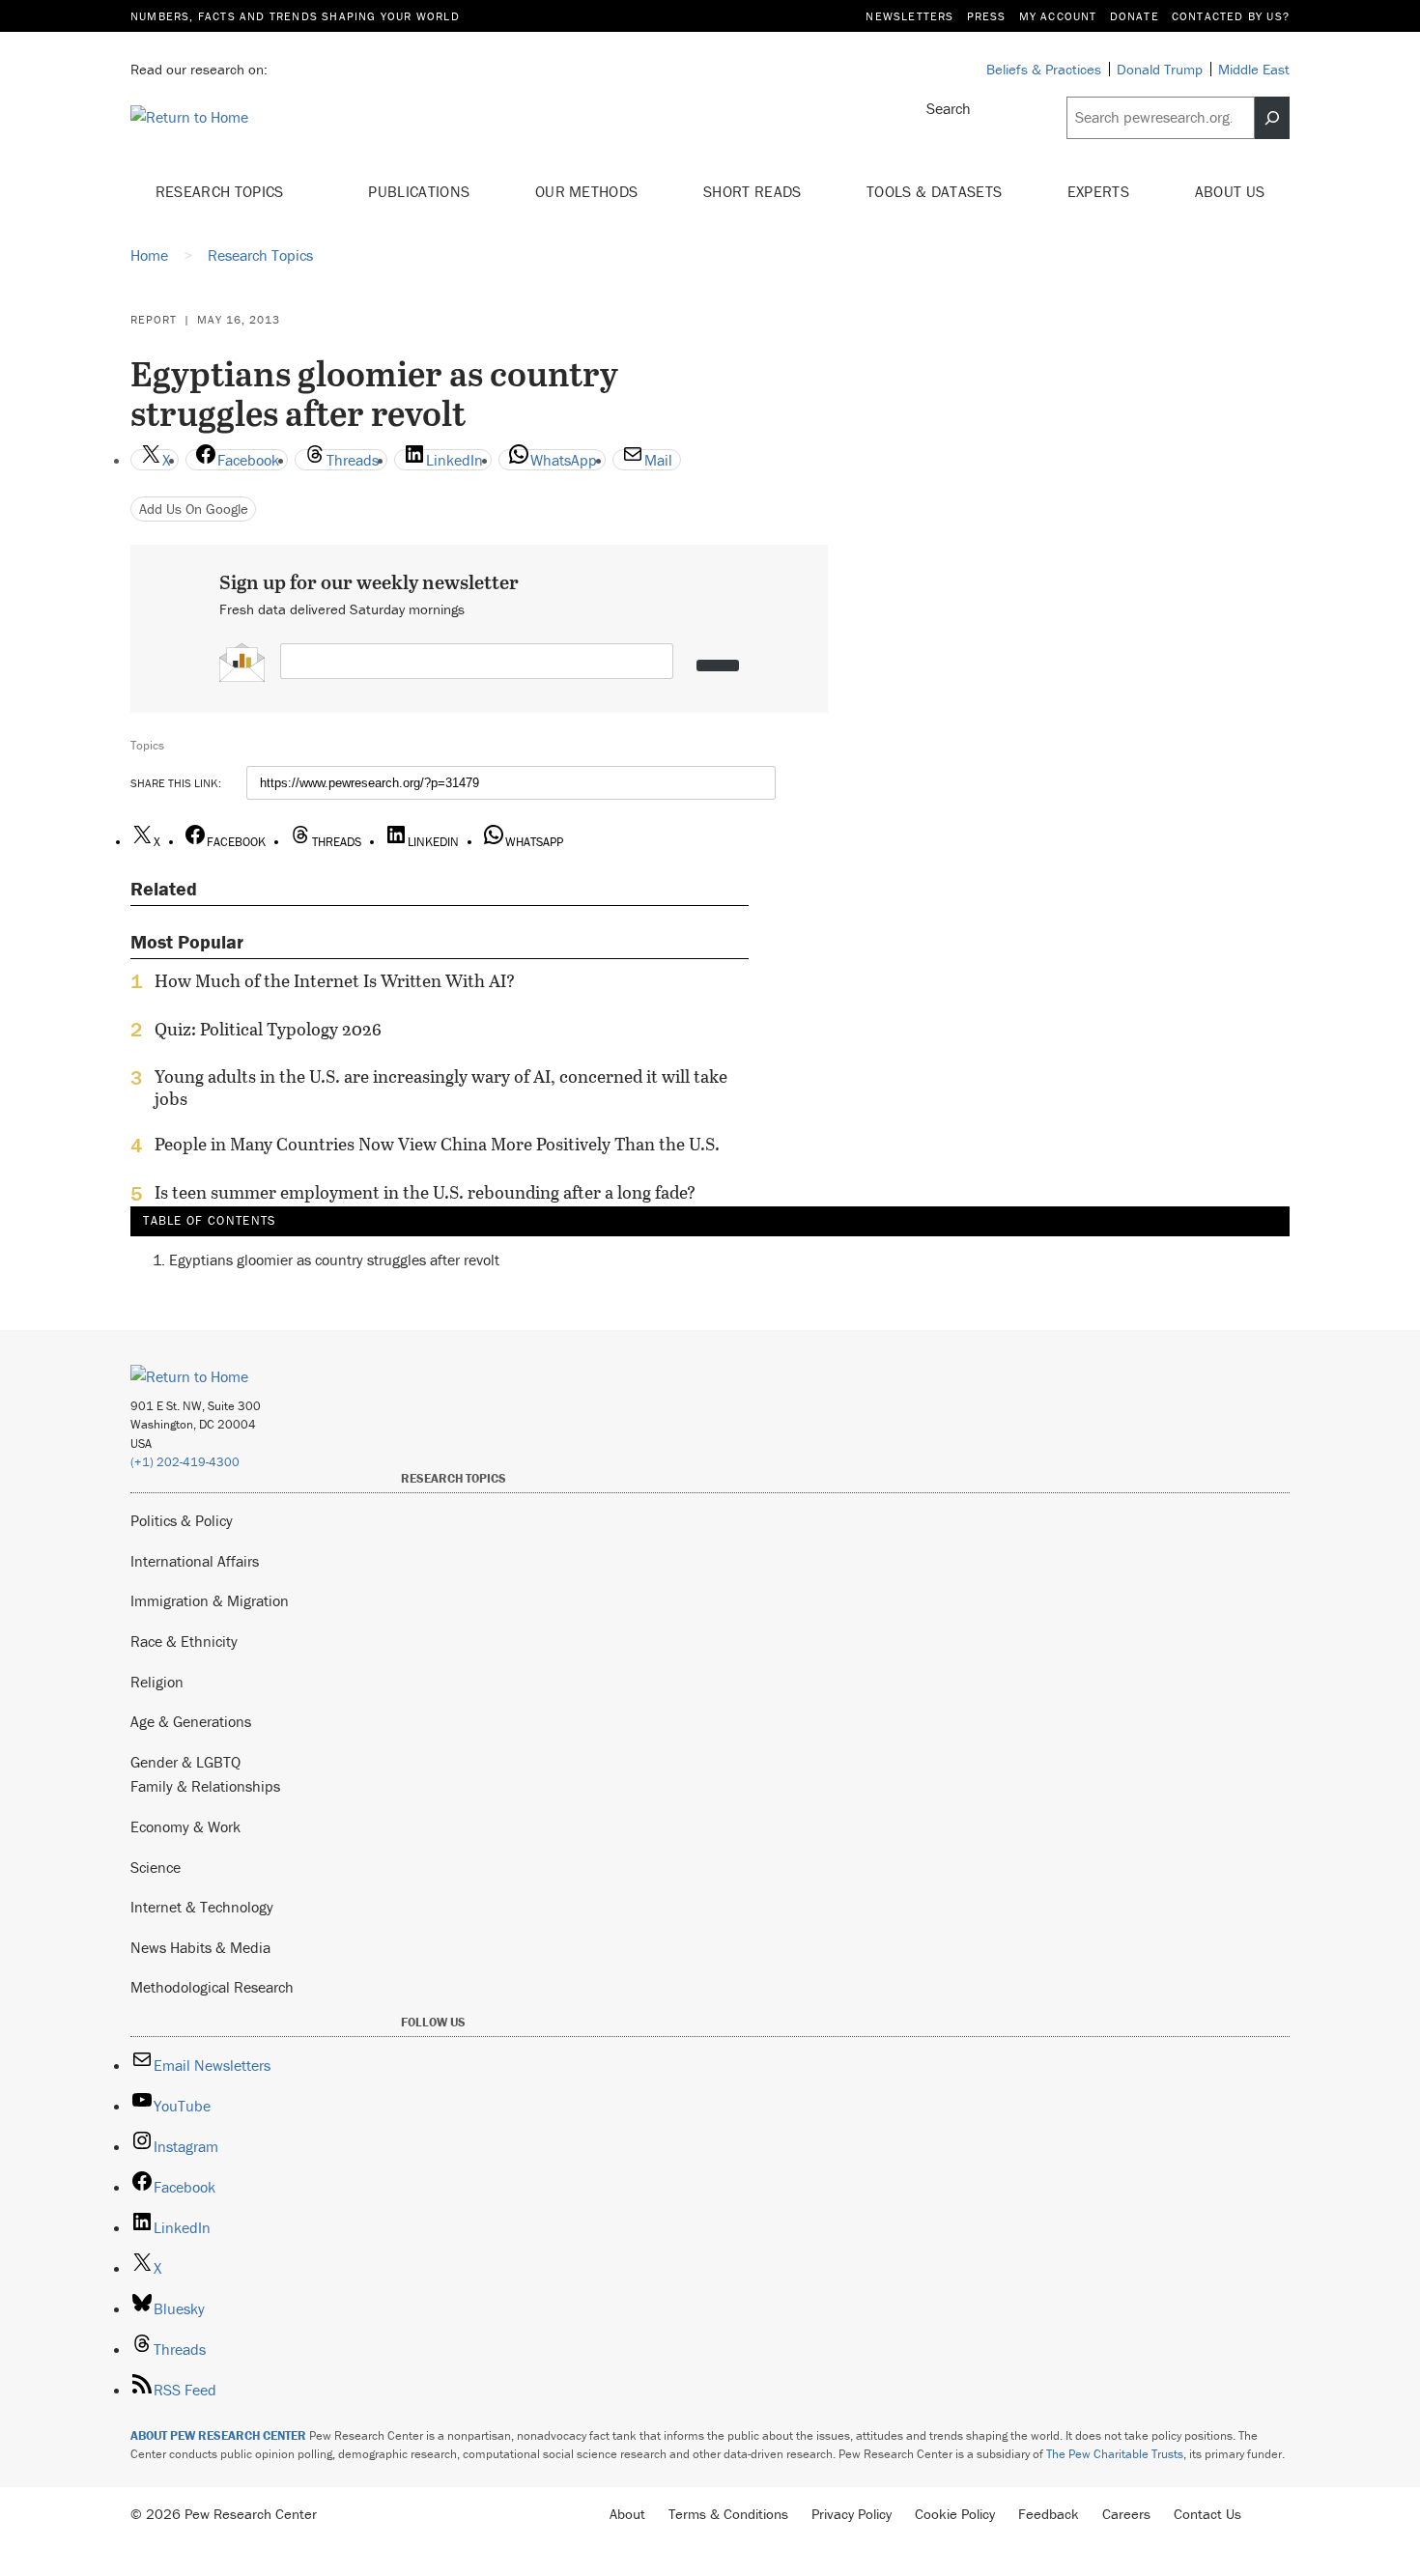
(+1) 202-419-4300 (185, 1462)
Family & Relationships (205, 1786)
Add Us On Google (194, 509)
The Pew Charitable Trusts (1115, 2454)
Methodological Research (212, 1987)
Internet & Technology (202, 1907)
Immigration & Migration (210, 1600)
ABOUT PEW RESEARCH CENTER (218, 2435)
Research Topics (222, 191)
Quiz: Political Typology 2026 (268, 1030)
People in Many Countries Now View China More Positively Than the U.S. (437, 1145)
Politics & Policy (182, 1520)
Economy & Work (185, 1826)
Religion (157, 1682)
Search (949, 108)
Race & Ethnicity (184, 1641)
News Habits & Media (200, 1947)
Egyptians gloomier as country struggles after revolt (334, 1260)
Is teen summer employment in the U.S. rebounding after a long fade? (425, 1193)
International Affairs (195, 1561)
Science (156, 1867)
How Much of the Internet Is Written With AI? (335, 981)
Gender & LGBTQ (185, 1762)
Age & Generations (191, 1721)
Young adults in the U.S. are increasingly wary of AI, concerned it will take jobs (441, 1088)
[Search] (1272, 118)
